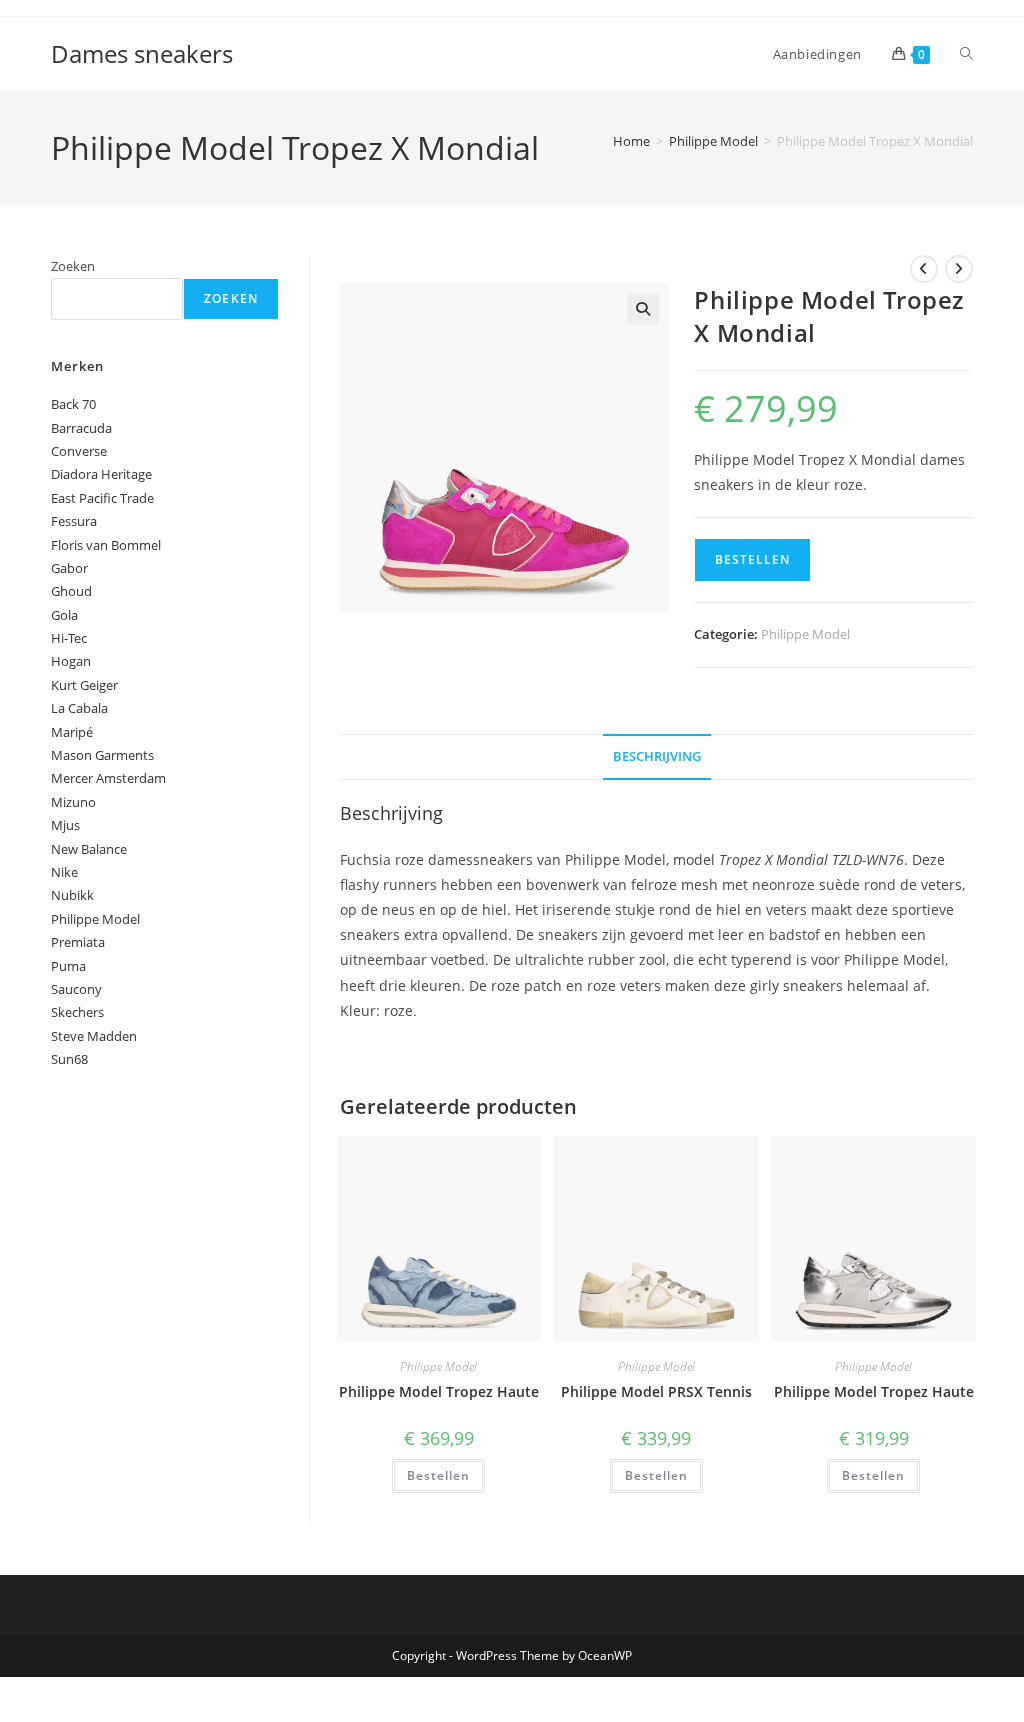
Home (631, 141)
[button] (643, 309)
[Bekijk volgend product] (959, 269)
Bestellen (752, 559)
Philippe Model (713, 141)
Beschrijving (657, 756)
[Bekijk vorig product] (924, 269)
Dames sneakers (142, 53)
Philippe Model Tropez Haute (439, 1391)
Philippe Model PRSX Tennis (656, 1391)
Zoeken (73, 266)
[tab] (657, 757)
